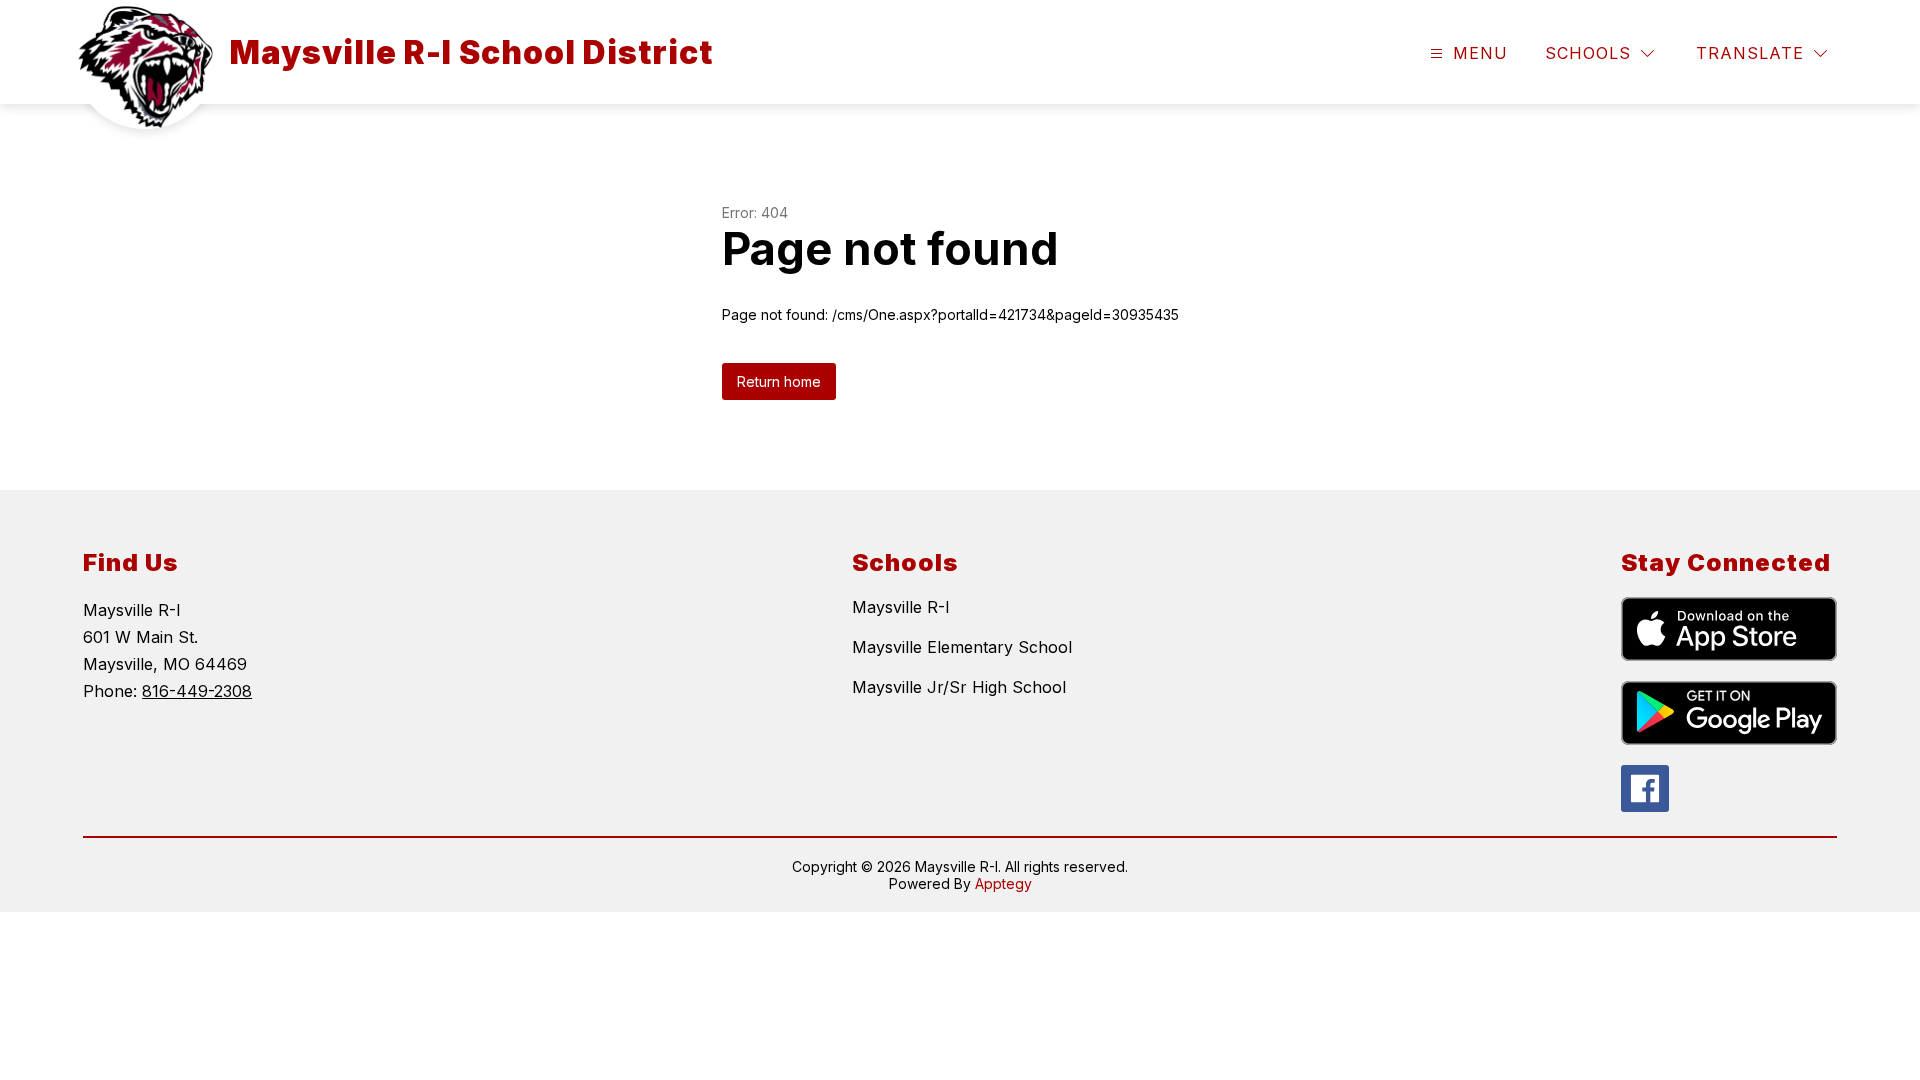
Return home (779, 381)
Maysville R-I (901, 607)
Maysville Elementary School (962, 647)
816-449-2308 (197, 691)
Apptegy (1003, 883)
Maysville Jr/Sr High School (959, 687)
